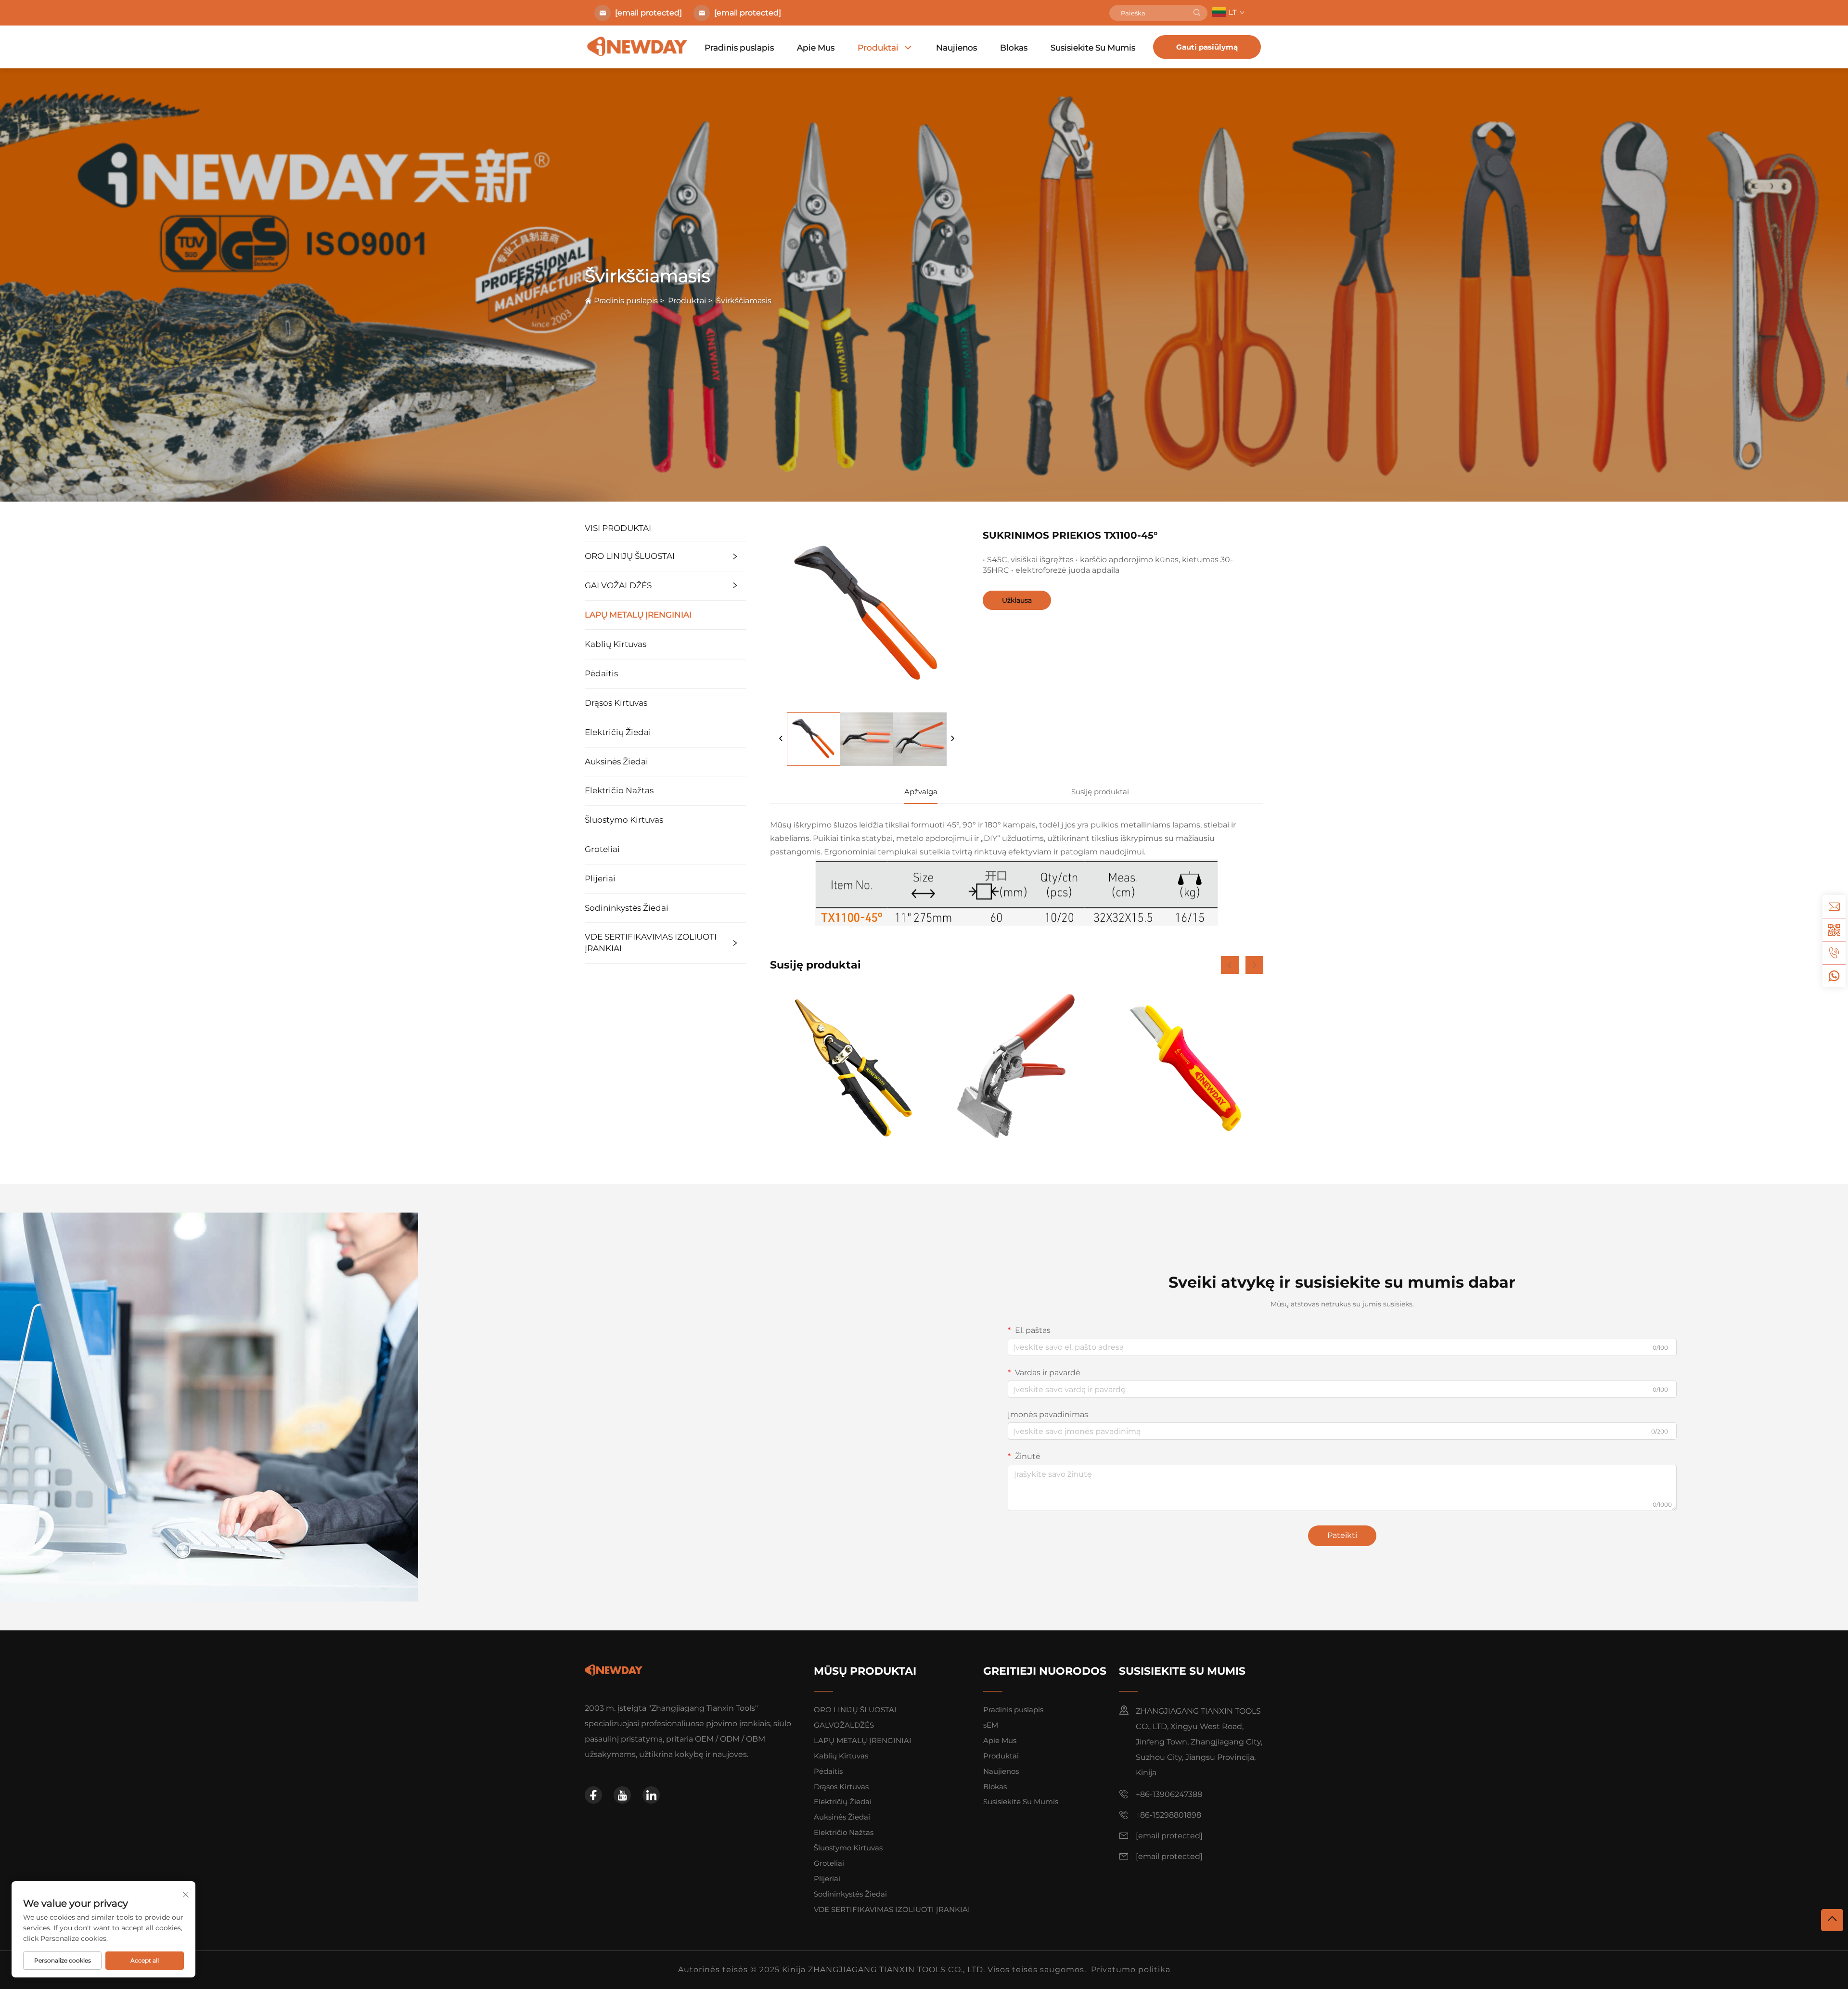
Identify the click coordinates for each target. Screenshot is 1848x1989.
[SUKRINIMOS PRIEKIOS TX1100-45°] (814, 739)
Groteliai (602, 849)
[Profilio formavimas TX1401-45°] (1016, 1067)
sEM (991, 1725)
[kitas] (952, 739)
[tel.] (1834, 953)
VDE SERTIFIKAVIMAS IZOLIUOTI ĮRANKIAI (651, 943)
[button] (1230, 965)
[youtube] (622, 1795)
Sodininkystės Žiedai (627, 908)
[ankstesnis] (781, 739)
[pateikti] (1197, 13)
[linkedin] (651, 1795)
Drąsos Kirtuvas (616, 703)
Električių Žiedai (618, 732)
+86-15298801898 (1168, 1815)
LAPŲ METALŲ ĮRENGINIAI (638, 615)
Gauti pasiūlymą (1207, 47)
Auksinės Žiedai (616, 762)
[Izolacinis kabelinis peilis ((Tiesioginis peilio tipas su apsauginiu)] (1185, 1067)
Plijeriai (600, 878)
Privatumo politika (1131, 1970)
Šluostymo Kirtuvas (624, 820)
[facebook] (593, 1795)
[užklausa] (1834, 906)
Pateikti (1342, 1535)
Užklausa (1017, 600)
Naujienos (956, 48)
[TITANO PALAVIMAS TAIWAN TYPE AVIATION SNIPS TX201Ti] (848, 1067)
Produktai (878, 48)
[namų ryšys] (614, 1670)
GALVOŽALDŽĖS (618, 585)
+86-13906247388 (1169, 1794)
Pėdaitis (601, 673)
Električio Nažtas (619, 790)
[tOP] (1832, 1920)
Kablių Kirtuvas (616, 644)
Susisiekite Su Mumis (1093, 48)
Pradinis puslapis (739, 48)
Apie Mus (816, 48)
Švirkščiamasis (744, 301)
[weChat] (1834, 930)
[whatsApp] (1834, 976)
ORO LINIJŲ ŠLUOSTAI (630, 556)
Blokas (1014, 48)
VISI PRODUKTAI (618, 528)
